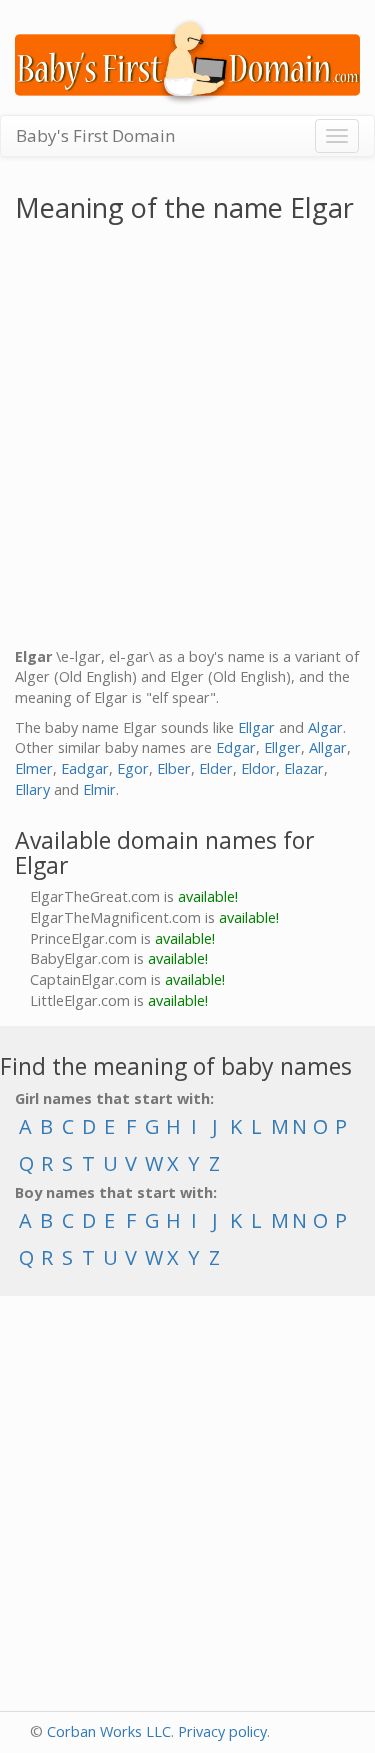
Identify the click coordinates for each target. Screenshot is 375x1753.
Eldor (258, 768)
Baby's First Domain (95, 135)
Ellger (282, 747)
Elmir (99, 789)
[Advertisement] (187, 439)
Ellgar (256, 727)
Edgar (236, 747)
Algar (325, 727)
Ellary (32, 789)
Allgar (328, 747)
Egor (133, 768)
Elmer (34, 768)
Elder (216, 768)
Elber (174, 768)
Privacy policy (222, 1731)
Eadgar (85, 768)
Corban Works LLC (109, 1731)
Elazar (304, 768)
